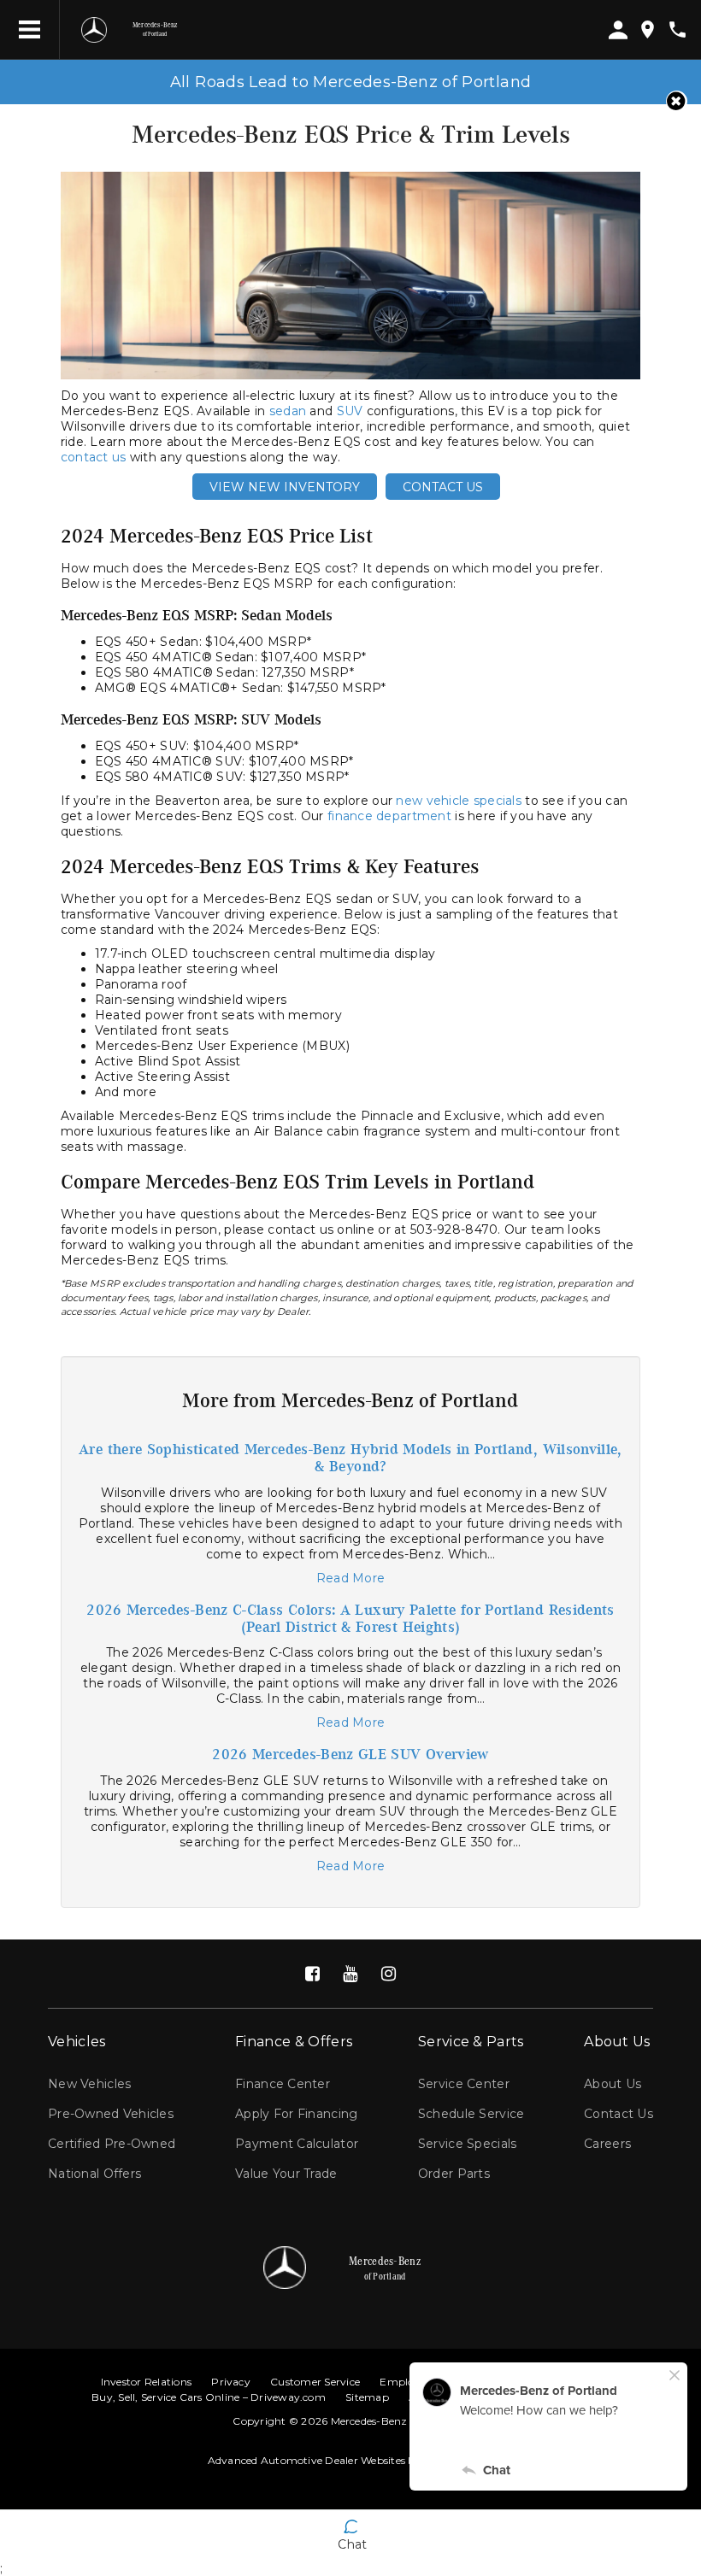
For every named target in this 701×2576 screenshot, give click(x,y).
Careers (607, 2144)
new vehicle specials (459, 801)
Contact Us (443, 487)
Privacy (231, 2382)
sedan (288, 411)
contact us (94, 457)
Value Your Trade (286, 2174)
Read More (351, 1578)
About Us (613, 2084)
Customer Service (315, 2382)
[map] (648, 29)
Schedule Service (471, 2114)
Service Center (464, 2084)
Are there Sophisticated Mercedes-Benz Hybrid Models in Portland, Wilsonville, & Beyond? (350, 1458)
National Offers (94, 2174)
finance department (389, 816)
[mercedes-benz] (94, 30)
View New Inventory (285, 487)
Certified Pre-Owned (112, 2144)
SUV (350, 411)
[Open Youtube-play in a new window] (350, 1974)
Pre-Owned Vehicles (111, 2114)
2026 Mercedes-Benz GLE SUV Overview (350, 1755)
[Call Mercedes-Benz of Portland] (677, 29)
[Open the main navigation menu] (30, 30)
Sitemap (367, 2397)
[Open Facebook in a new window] (313, 1974)
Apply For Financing (296, 2114)
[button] (677, 101)
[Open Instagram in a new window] (388, 1974)
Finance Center (283, 2084)
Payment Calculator (297, 2144)
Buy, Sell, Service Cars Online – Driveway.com (209, 2397)
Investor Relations (146, 2382)
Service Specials (467, 2144)
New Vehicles (89, 2084)
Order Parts (454, 2174)
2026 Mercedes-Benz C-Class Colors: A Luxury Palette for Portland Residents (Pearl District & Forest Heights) (350, 1619)
